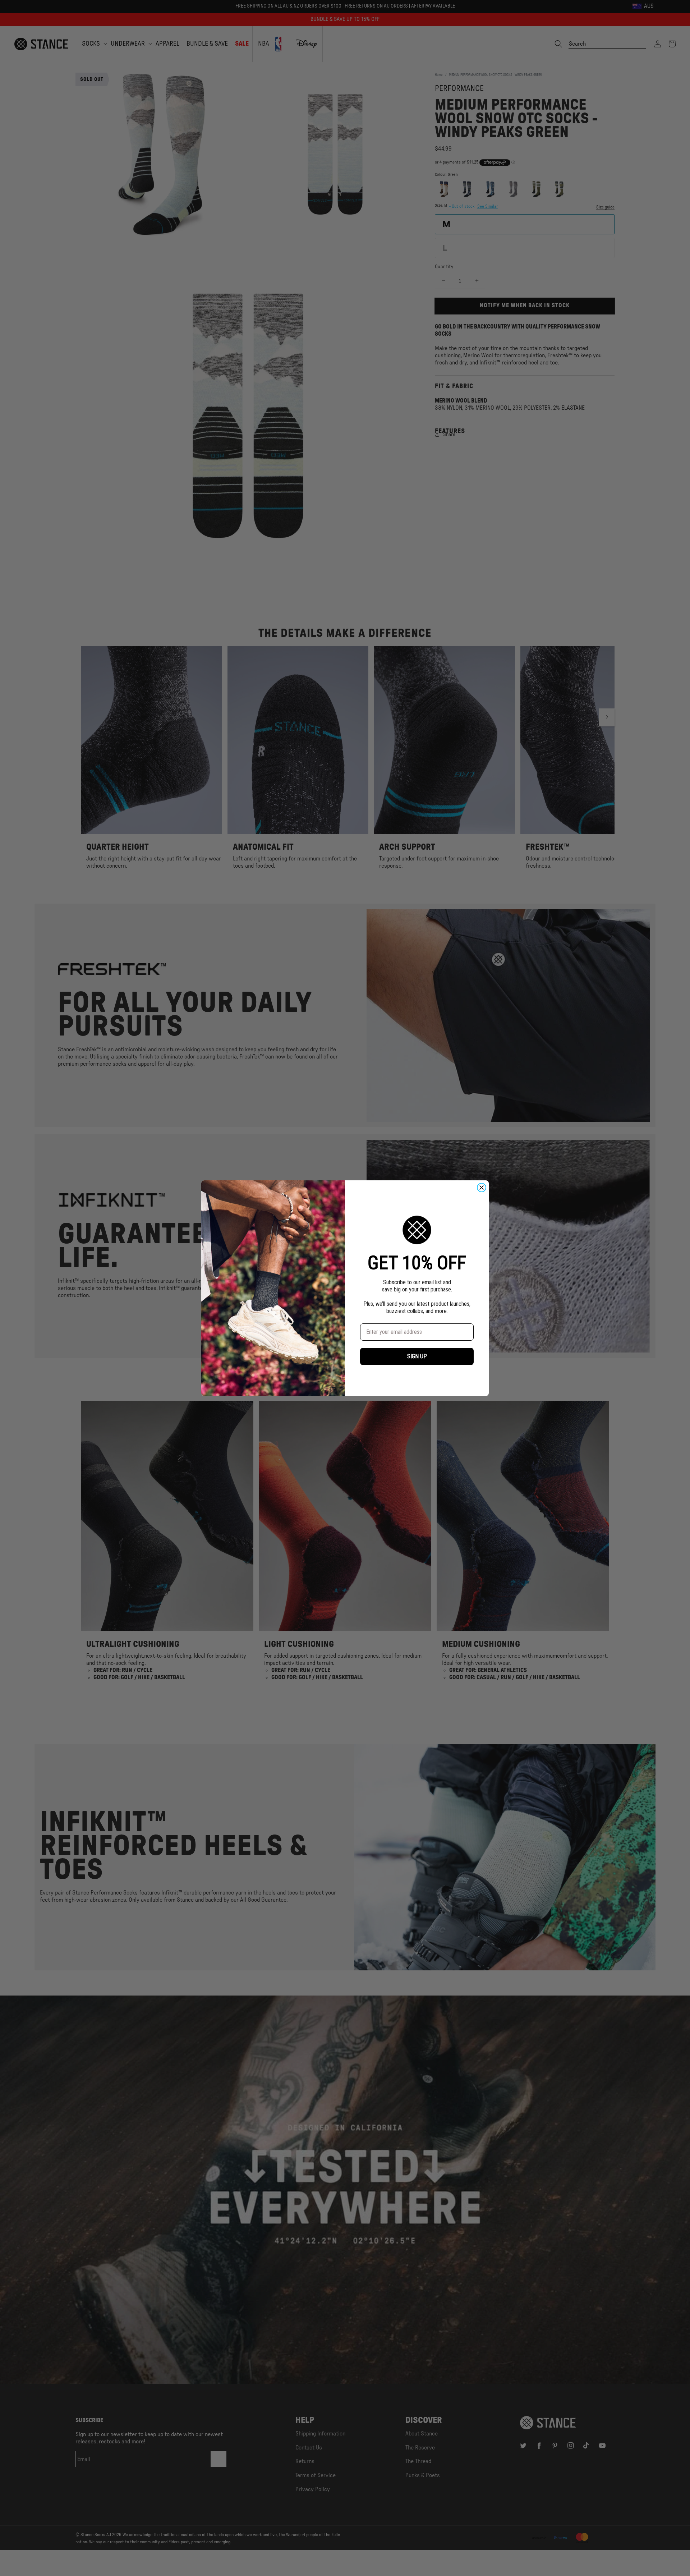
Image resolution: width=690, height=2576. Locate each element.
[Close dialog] (482, 1188)
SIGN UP (417, 1356)
